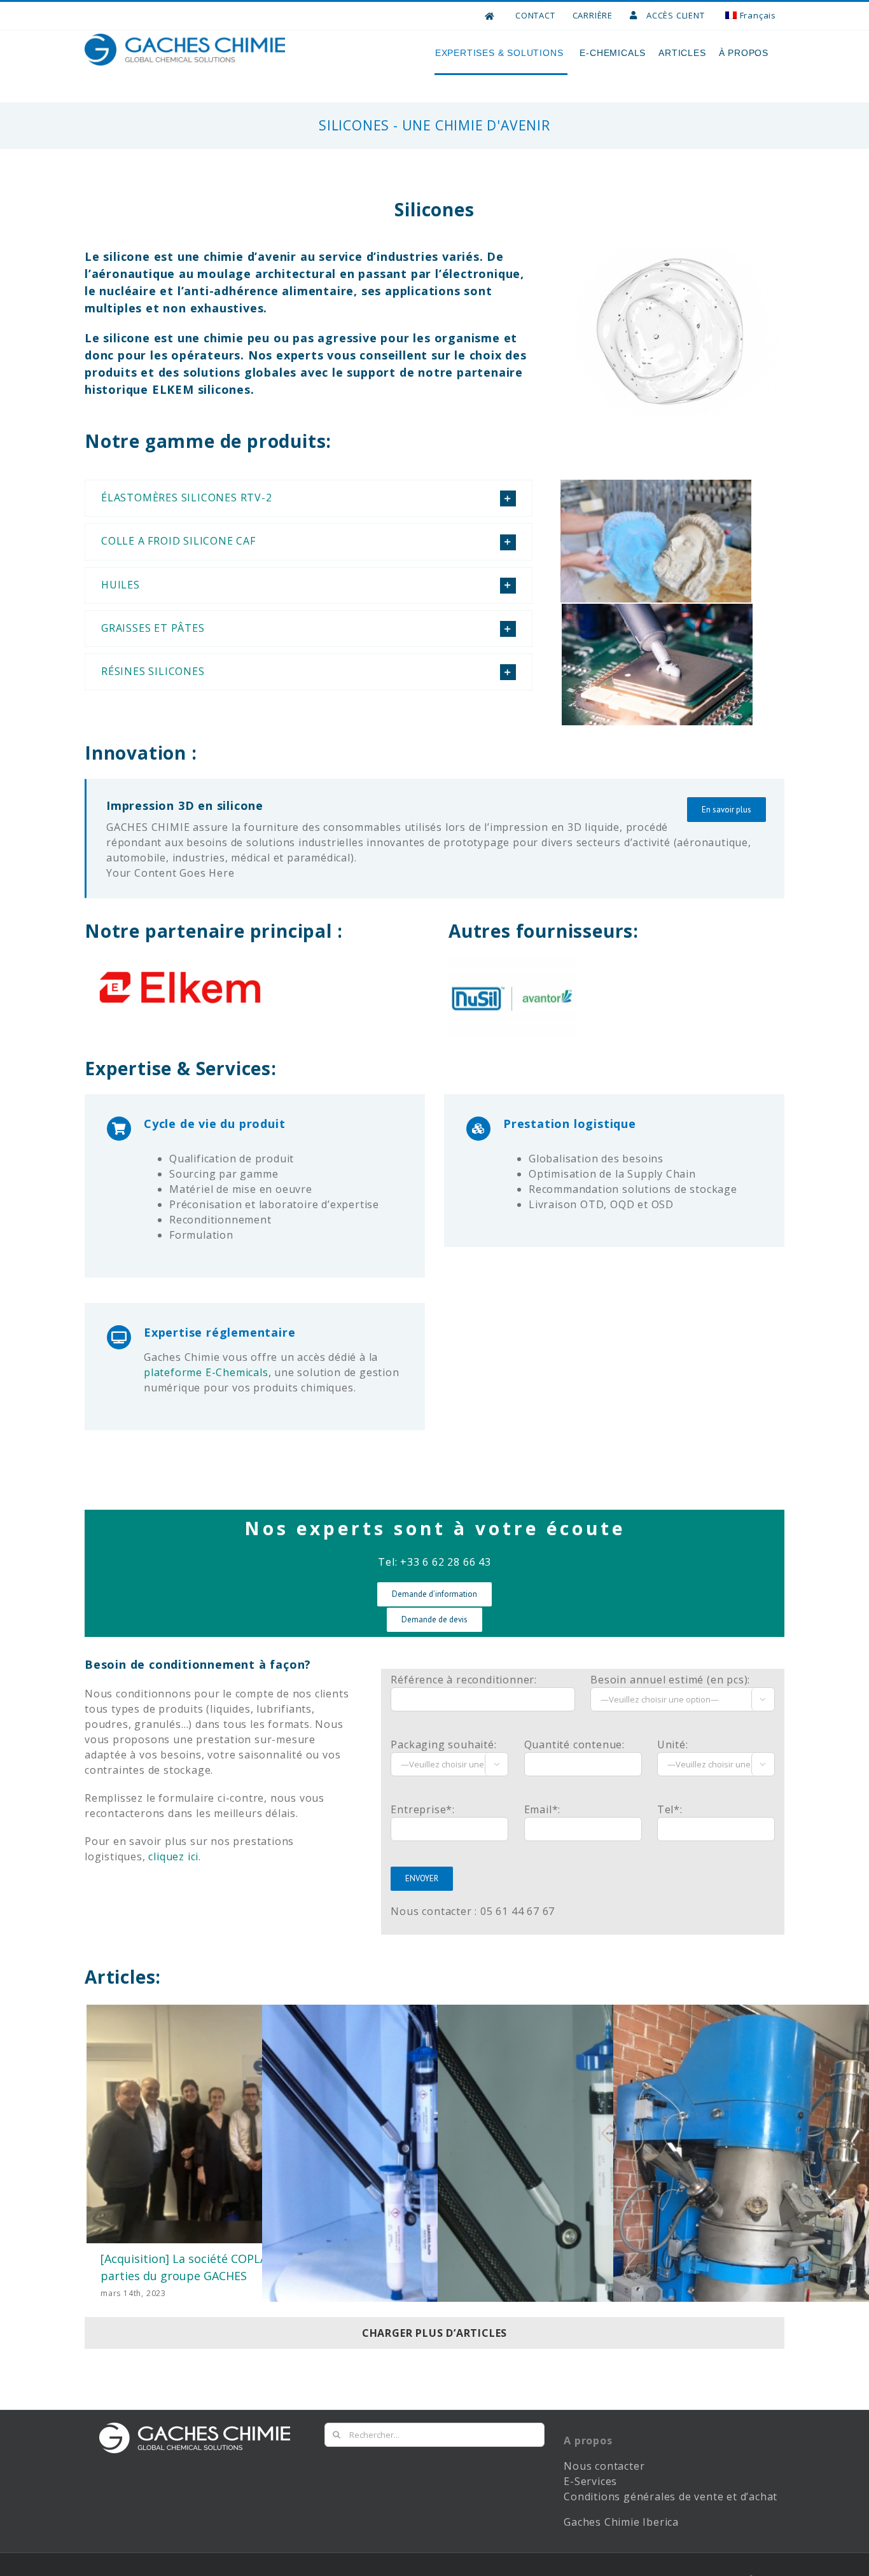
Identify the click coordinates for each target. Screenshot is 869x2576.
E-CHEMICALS (613, 53)
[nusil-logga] (512, 964)
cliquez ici (173, 1856)
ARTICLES (682, 53)
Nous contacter (604, 2466)
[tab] (309, 498)
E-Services (590, 2481)
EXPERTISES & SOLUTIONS (499, 53)
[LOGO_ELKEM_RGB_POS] (180, 964)
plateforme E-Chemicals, (207, 1372)
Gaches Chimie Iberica (623, 2522)
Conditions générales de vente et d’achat (671, 2496)
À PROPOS (744, 53)
